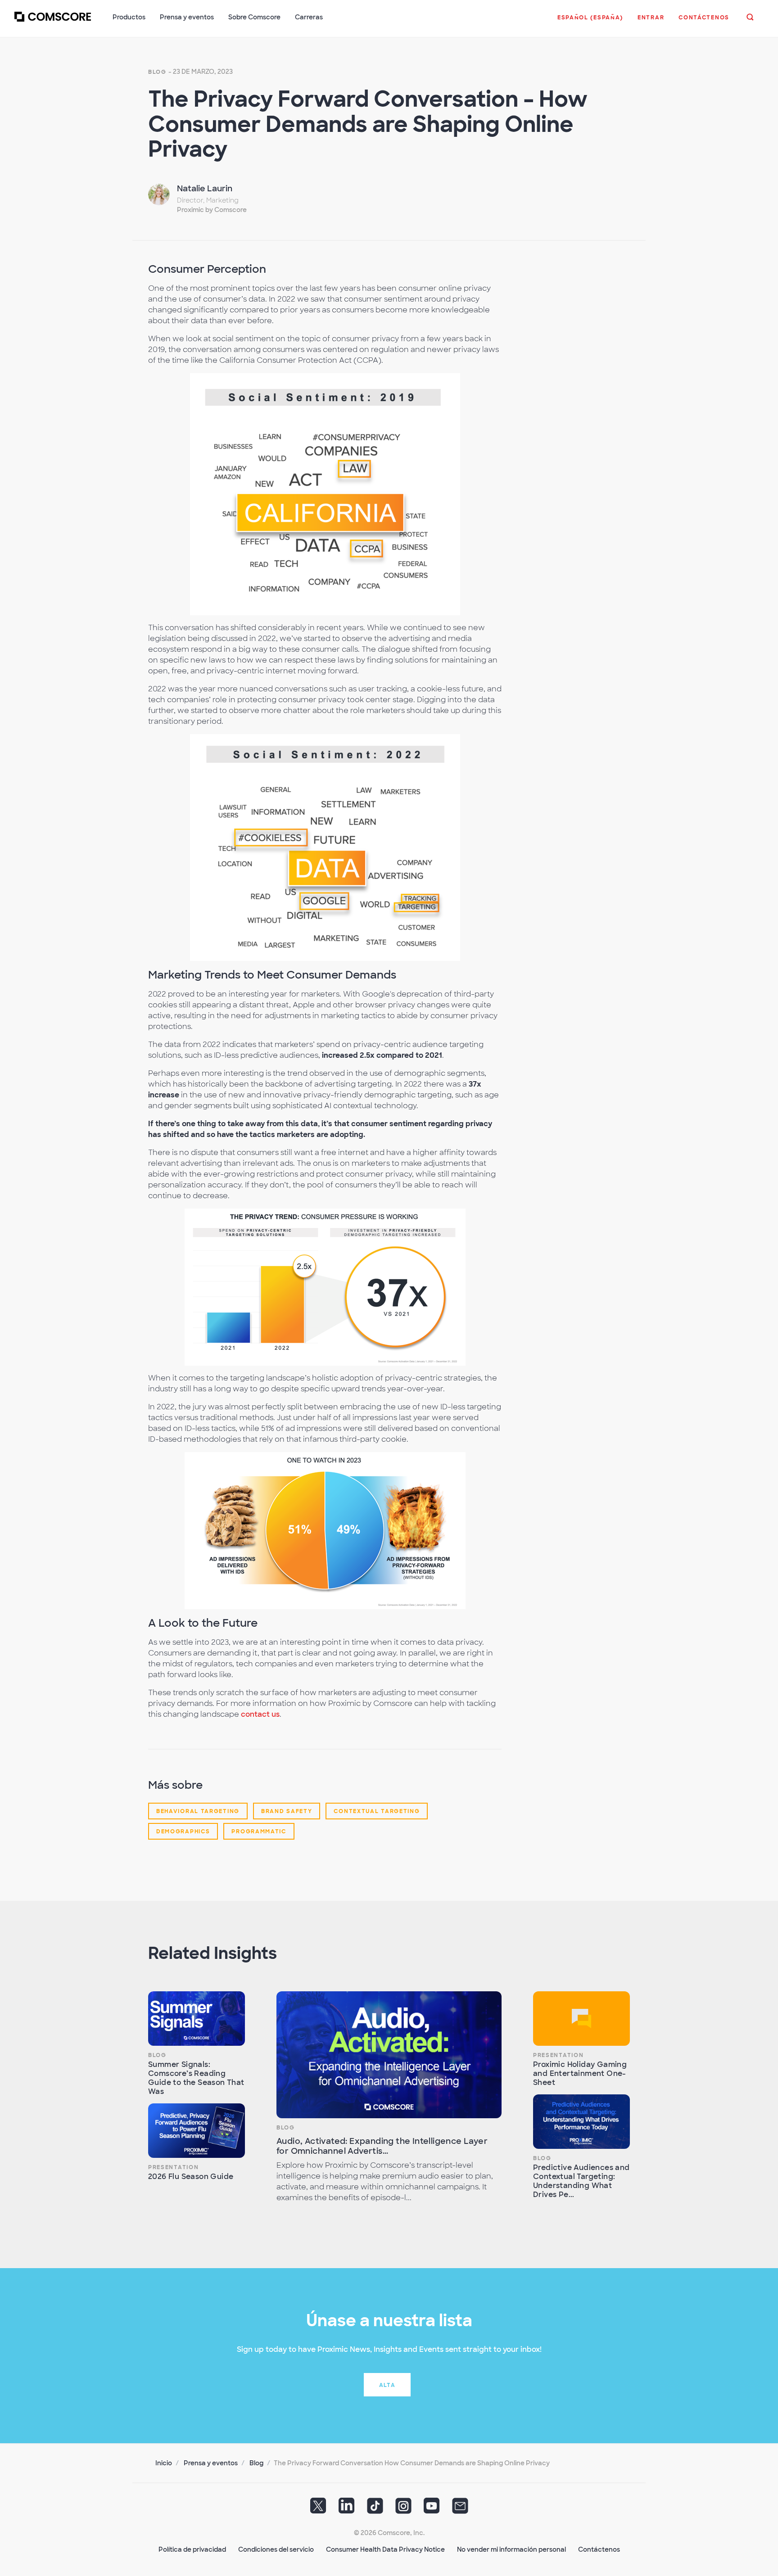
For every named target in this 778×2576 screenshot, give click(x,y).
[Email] (460, 2509)
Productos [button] (129, 17)
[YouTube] (432, 2509)
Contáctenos (599, 2549)
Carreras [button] (309, 17)
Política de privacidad (192, 2549)
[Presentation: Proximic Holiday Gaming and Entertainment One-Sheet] (581, 2019)
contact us (260, 1714)
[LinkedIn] (347, 2509)
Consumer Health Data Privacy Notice (385, 2549)
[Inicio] (53, 22)
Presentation (173, 2167)
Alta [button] (387, 2385)
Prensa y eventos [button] (187, 17)
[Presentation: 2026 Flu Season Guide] (197, 2131)
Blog (157, 72)
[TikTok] (375, 2509)
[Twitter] (318, 2509)
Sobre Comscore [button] (254, 17)
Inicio (164, 2463)
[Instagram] (403, 2509)
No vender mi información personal (511, 2549)
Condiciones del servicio (276, 2549)
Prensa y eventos (211, 2463)
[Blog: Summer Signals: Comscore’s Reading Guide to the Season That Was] (197, 2019)
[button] (590, 22)
